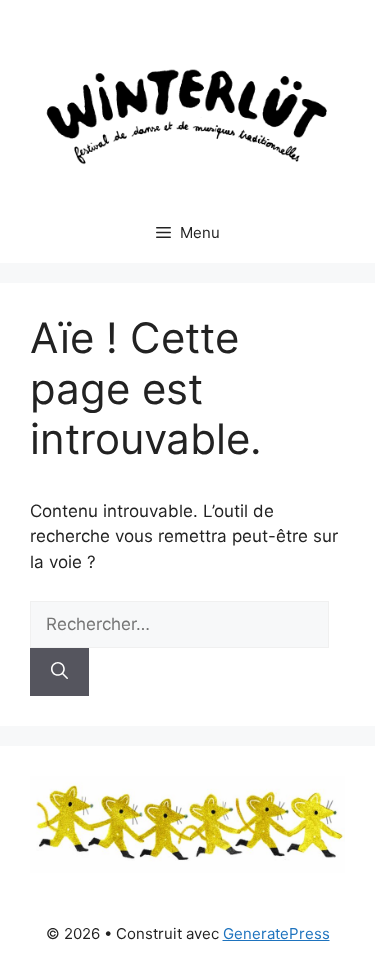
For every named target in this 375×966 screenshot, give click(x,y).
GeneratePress (276, 933)
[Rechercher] (59, 672)
